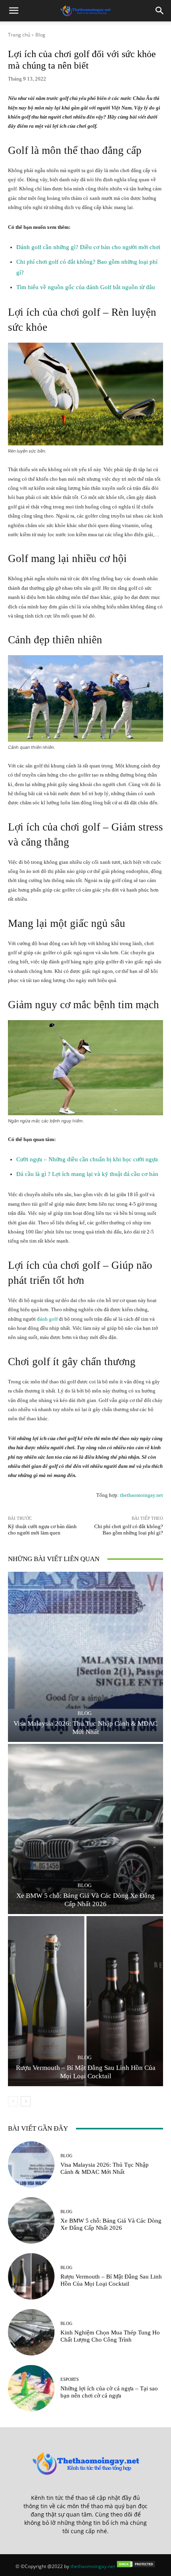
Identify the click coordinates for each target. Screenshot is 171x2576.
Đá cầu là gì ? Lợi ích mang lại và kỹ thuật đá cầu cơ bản (87, 1174)
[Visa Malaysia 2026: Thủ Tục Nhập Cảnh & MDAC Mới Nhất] (85, 1657)
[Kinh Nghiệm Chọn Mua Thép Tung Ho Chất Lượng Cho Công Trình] (31, 2332)
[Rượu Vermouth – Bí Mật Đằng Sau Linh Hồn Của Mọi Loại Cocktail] (85, 2001)
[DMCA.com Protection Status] (136, 2566)
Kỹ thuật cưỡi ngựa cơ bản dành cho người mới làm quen (42, 1530)
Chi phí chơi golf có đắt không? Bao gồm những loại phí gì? (129, 1530)
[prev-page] (13, 2101)
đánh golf (47, 1319)
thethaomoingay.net (142, 1495)
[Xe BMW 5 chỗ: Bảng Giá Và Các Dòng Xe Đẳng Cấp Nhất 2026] (85, 1829)
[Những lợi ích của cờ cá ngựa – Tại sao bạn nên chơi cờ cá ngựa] (31, 2388)
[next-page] (26, 2101)
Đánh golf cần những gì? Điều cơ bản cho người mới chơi (88, 247)
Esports (70, 2379)
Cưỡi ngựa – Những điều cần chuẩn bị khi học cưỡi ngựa (87, 1159)
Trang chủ (19, 35)
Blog (40, 35)
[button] (14, 11)
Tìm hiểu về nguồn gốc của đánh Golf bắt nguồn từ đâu (86, 287)
